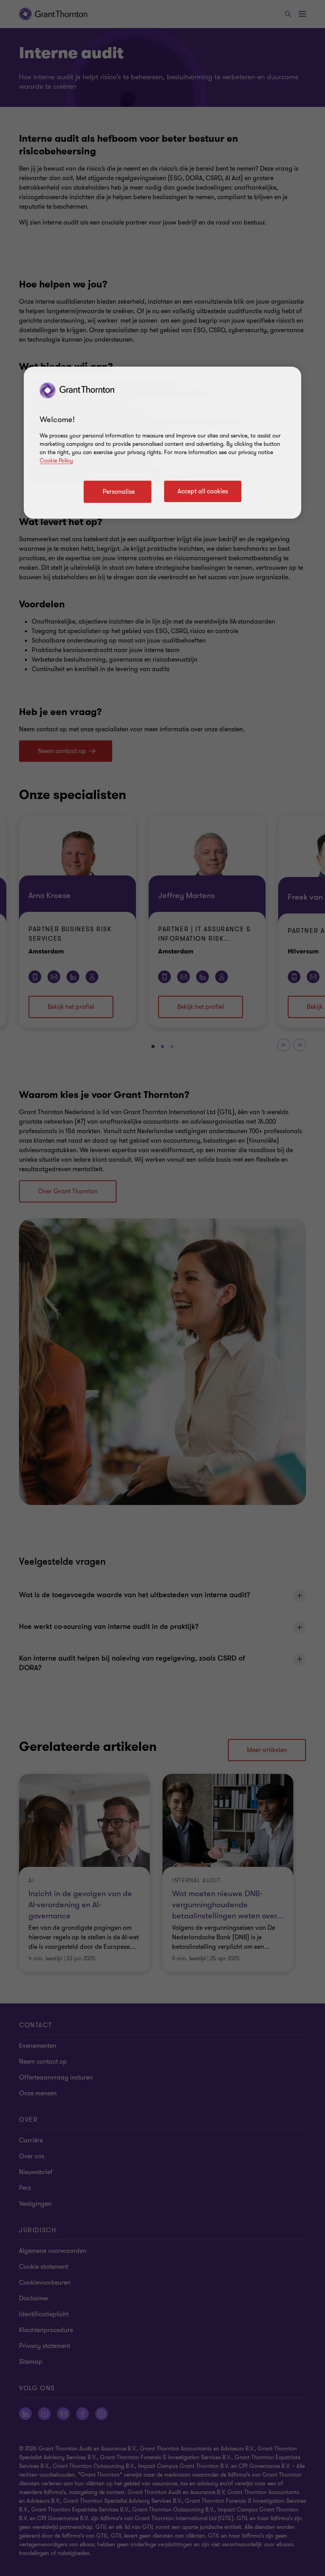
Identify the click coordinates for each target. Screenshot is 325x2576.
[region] (162, 443)
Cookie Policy (56, 461)
